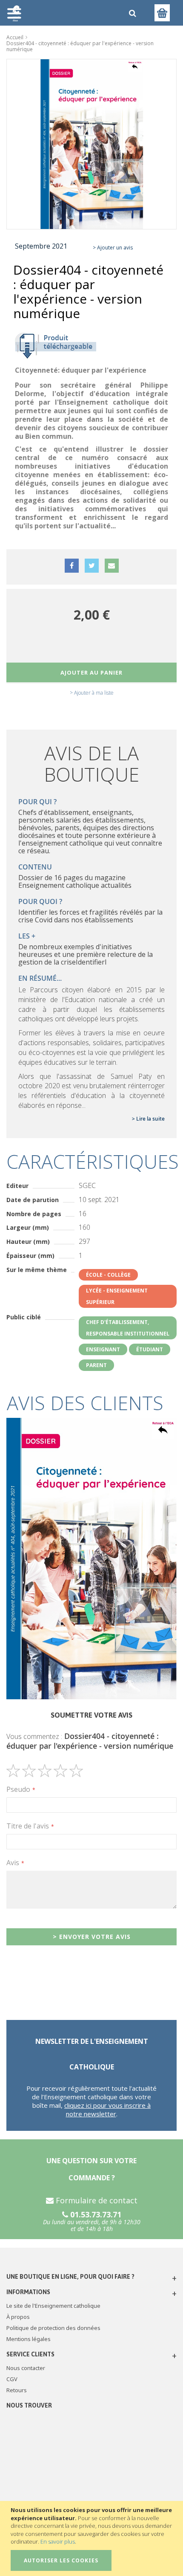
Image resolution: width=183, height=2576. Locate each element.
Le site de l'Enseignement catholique (53, 2306)
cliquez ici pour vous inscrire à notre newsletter (107, 2109)
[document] (93, 2538)
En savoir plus (58, 2541)
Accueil (15, 37)
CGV (12, 2379)
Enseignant (103, 1349)
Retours (17, 2390)
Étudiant (150, 1349)
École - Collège (108, 1275)
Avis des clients (85, 1403)
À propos (18, 2317)
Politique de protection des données (53, 2328)
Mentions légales (29, 2339)
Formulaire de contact (96, 2200)
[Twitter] (92, 573)
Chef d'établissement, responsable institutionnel (128, 1328)
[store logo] (63, 13)
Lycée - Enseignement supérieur (117, 1296)
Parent (96, 1365)
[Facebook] (72, 573)
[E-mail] (112, 573)
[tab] (91, 1403)
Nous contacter (26, 2368)
